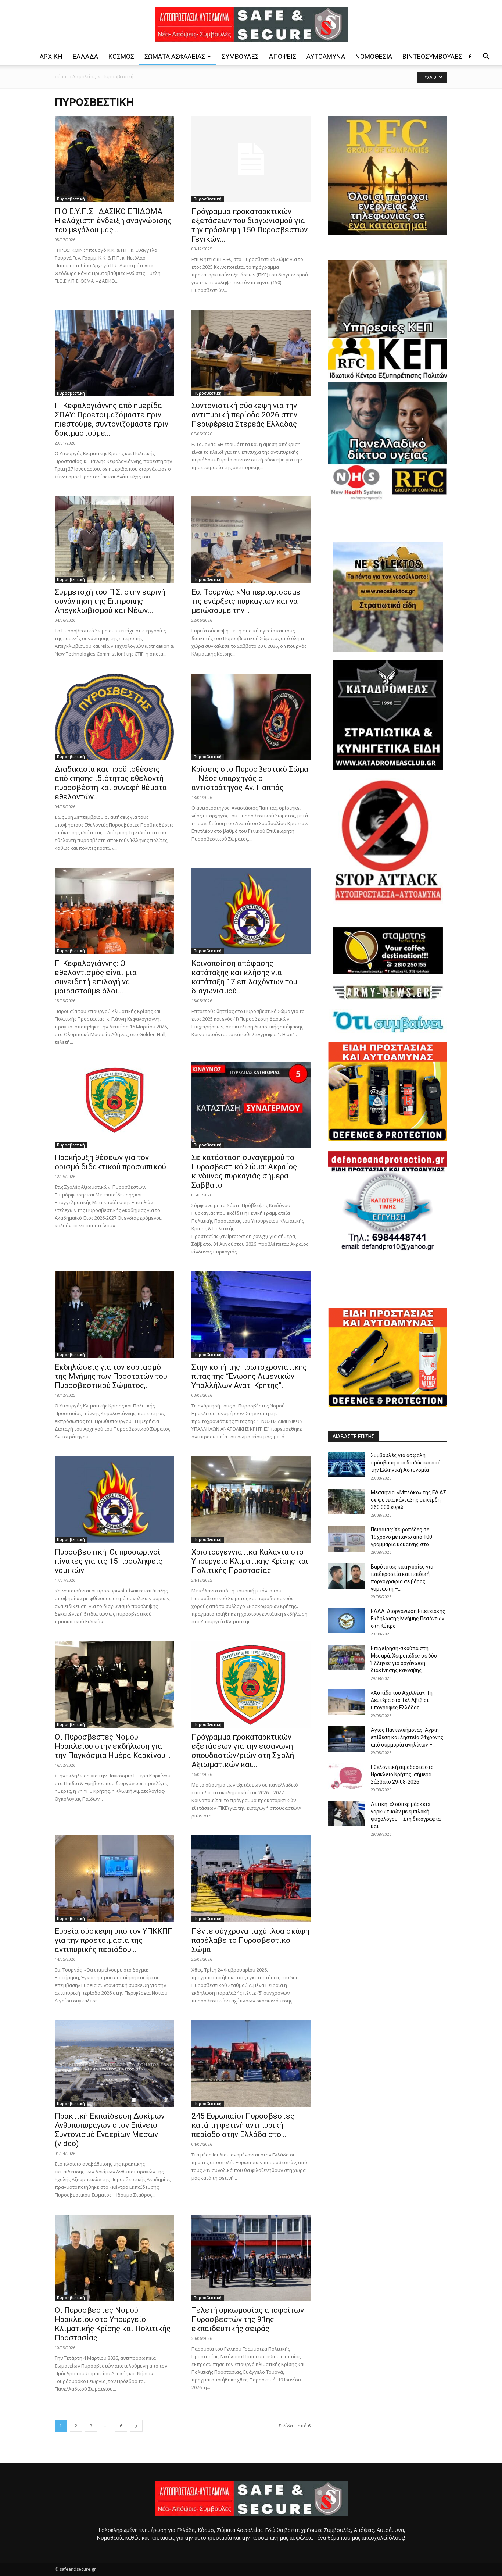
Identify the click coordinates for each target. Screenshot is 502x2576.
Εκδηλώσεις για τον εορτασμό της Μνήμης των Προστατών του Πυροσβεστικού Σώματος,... (111, 1376)
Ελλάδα (85, 56)
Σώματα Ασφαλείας (175, 56)
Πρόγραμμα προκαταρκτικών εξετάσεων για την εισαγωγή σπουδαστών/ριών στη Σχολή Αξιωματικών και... (243, 1751)
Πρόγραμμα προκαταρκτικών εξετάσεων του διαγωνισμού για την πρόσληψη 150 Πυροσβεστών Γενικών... (250, 225)
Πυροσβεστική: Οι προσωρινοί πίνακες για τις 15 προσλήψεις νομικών (109, 1561)
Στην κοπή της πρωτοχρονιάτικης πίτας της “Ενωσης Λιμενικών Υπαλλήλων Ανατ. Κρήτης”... (249, 1376)
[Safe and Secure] (251, 24)
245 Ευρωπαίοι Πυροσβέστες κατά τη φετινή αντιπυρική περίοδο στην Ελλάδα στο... (243, 2125)
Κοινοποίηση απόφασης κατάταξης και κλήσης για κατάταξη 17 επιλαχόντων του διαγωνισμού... (244, 977)
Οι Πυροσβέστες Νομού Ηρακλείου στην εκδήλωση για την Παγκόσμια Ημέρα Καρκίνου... (113, 1746)
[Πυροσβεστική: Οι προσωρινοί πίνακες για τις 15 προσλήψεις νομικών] (114, 1500)
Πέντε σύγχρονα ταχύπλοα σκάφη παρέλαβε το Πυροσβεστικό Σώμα (250, 1940)
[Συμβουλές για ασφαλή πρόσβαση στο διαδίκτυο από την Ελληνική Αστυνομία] (347, 1464)
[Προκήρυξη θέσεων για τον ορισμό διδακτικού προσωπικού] (114, 1105)
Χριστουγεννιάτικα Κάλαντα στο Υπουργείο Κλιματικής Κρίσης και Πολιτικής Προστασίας (250, 1561)
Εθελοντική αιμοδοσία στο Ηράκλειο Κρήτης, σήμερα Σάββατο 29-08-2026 (402, 1774)
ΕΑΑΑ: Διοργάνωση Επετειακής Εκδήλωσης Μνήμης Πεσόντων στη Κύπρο (408, 1619)
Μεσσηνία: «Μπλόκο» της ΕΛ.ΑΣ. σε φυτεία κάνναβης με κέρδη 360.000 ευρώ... (409, 1500)
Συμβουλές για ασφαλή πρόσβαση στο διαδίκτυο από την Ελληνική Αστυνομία (406, 1463)
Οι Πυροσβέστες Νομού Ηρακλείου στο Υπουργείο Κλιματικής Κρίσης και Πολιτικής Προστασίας (113, 2324)
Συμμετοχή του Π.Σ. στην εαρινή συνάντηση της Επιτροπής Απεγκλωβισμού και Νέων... (110, 601)
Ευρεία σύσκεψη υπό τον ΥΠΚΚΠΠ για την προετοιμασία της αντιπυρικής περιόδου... (114, 1940)
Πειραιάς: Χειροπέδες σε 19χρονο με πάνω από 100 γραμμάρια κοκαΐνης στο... (401, 1537)
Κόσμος (121, 56)
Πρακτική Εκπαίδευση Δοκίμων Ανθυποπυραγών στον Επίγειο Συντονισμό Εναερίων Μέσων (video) (110, 2130)
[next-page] (136, 2426)
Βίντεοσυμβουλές (432, 56)
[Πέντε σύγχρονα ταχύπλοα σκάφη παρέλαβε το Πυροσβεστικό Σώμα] (251, 1879)
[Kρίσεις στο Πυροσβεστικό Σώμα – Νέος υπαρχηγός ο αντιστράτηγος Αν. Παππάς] (251, 717)
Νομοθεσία (374, 56)
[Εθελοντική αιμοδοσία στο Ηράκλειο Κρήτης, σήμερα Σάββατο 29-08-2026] (347, 1776)
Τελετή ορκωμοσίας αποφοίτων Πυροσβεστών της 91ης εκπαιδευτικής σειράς (248, 2319)
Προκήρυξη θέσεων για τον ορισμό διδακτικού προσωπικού (110, 1162)
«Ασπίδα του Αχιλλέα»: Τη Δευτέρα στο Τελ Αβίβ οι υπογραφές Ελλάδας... (402, 1700)
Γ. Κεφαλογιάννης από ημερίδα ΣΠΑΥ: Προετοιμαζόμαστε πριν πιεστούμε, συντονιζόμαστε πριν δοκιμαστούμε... (112, 419)
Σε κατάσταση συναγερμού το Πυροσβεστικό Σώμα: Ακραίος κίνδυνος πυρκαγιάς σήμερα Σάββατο (244, 1171)
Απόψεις (283, 56)
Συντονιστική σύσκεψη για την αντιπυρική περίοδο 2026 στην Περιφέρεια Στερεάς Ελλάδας (244, 415)
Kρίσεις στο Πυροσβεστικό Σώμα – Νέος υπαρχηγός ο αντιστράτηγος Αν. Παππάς (250, 778)
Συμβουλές (240, 56)
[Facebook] (470, 57)
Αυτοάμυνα (326, 56)
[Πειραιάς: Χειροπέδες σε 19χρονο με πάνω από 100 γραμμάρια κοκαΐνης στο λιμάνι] (347, 1539)
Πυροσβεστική (71, 199)
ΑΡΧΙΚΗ (51, 56)
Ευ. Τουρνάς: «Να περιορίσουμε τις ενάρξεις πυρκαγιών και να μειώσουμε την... (246, 601)
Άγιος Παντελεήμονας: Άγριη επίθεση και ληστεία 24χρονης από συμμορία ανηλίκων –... (407, 1737)
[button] (486, 57)
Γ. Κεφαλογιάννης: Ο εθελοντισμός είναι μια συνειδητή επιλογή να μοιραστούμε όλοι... (96, 977)
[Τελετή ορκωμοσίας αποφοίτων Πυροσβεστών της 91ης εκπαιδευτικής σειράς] (251, 2258)
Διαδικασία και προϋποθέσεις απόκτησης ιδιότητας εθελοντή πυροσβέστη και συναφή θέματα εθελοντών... (111, 783)
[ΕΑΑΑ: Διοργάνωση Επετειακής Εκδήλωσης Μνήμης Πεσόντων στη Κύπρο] (347, 1620)
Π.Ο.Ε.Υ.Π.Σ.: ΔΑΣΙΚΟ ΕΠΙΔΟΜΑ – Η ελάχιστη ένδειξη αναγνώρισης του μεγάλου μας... (113, 221)
